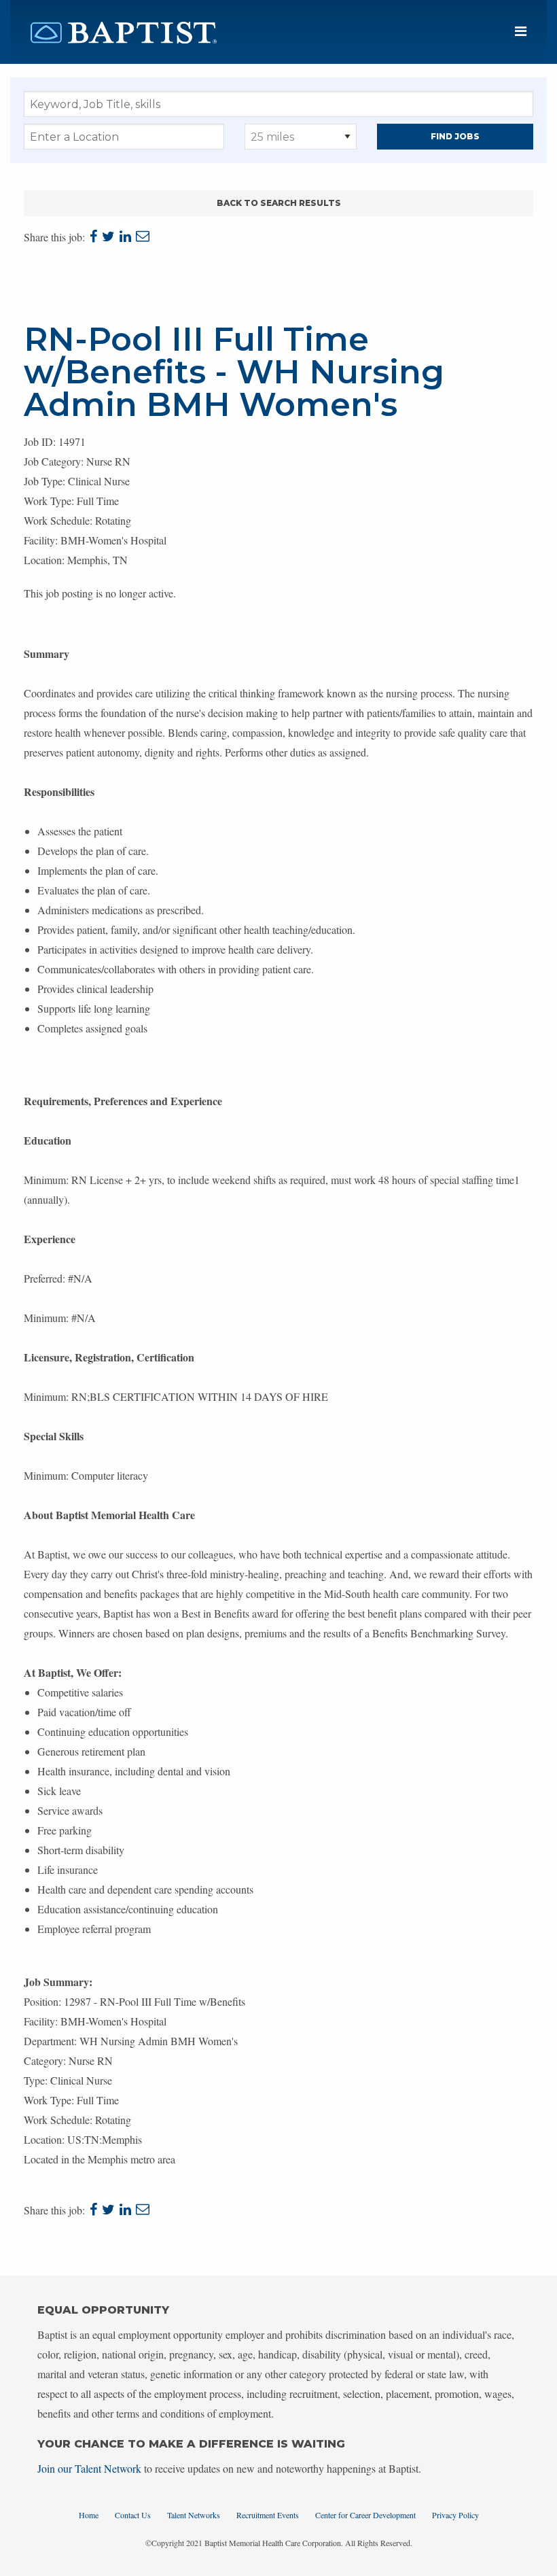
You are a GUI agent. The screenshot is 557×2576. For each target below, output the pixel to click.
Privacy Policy (455, 2515)
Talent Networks (194, 2515)
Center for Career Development (365, 2515)
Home (89, 2515)
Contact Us (133, 2515)
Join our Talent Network (89, 2468)
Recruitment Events (268, 2515)
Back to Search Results (279, 203)
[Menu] (521, 32)
